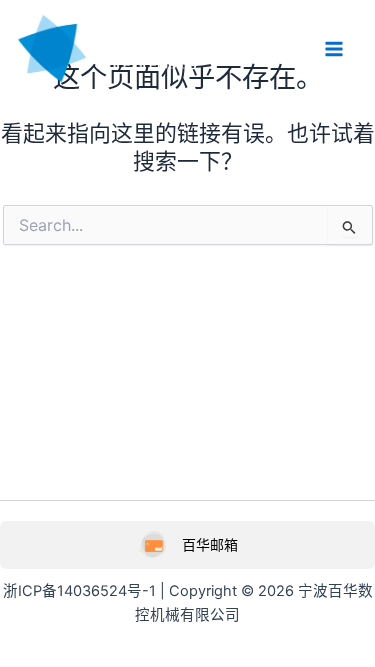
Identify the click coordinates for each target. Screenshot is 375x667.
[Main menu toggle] (334, 49)
